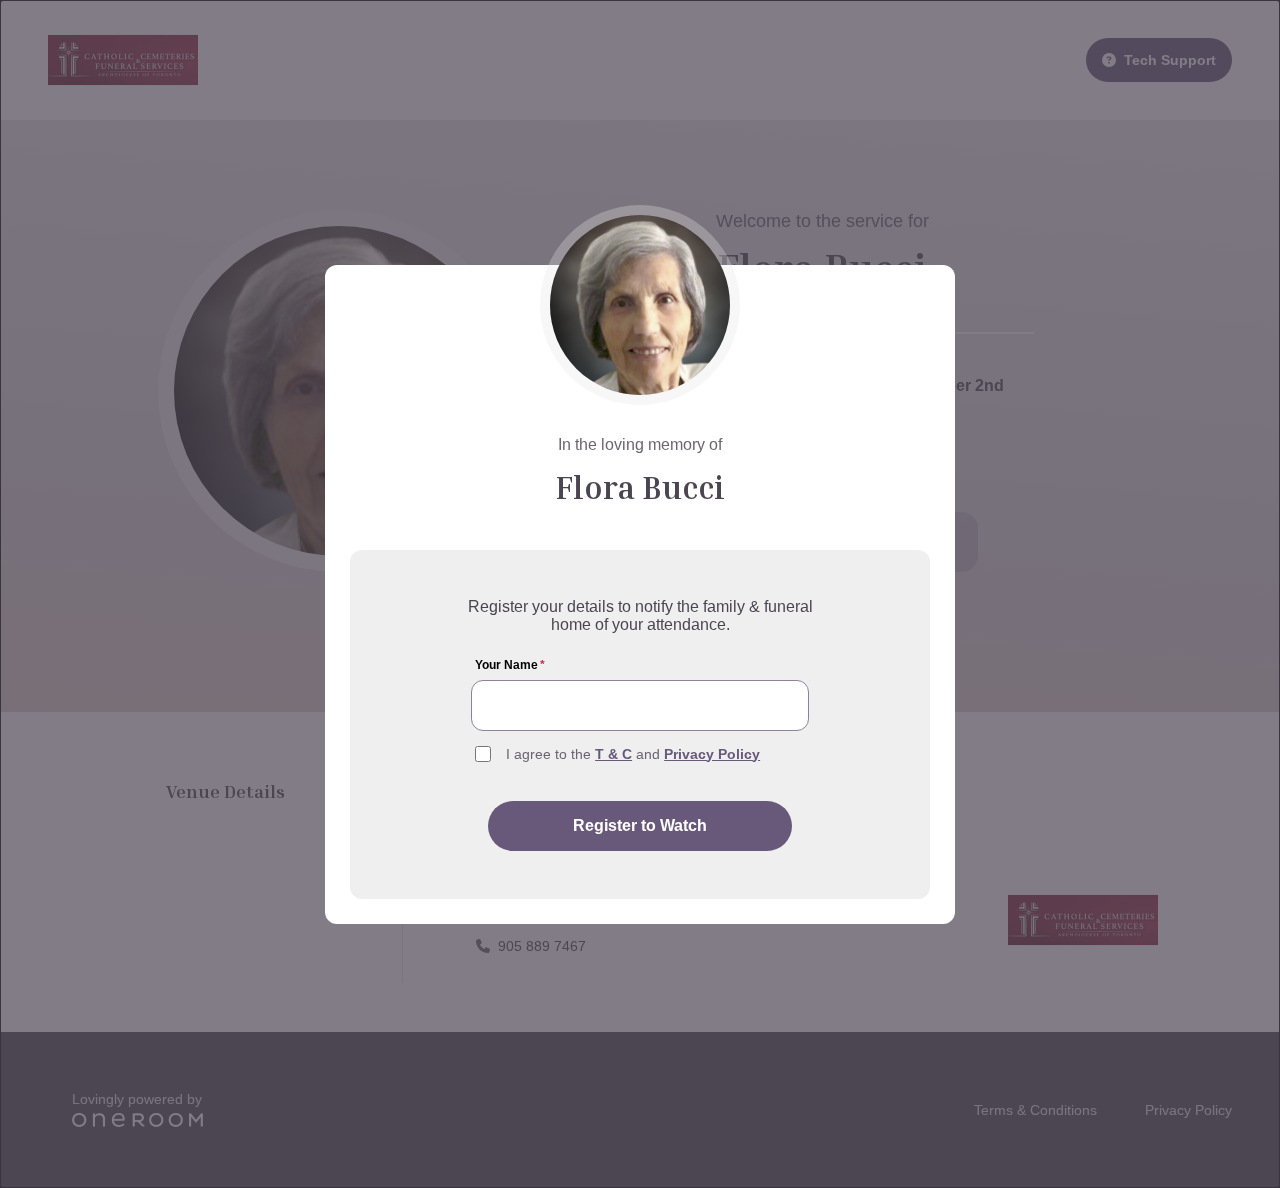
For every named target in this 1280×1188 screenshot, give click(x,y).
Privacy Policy (712, 754)
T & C (613, 754)
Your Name (510, 665)
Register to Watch (640, 825)
